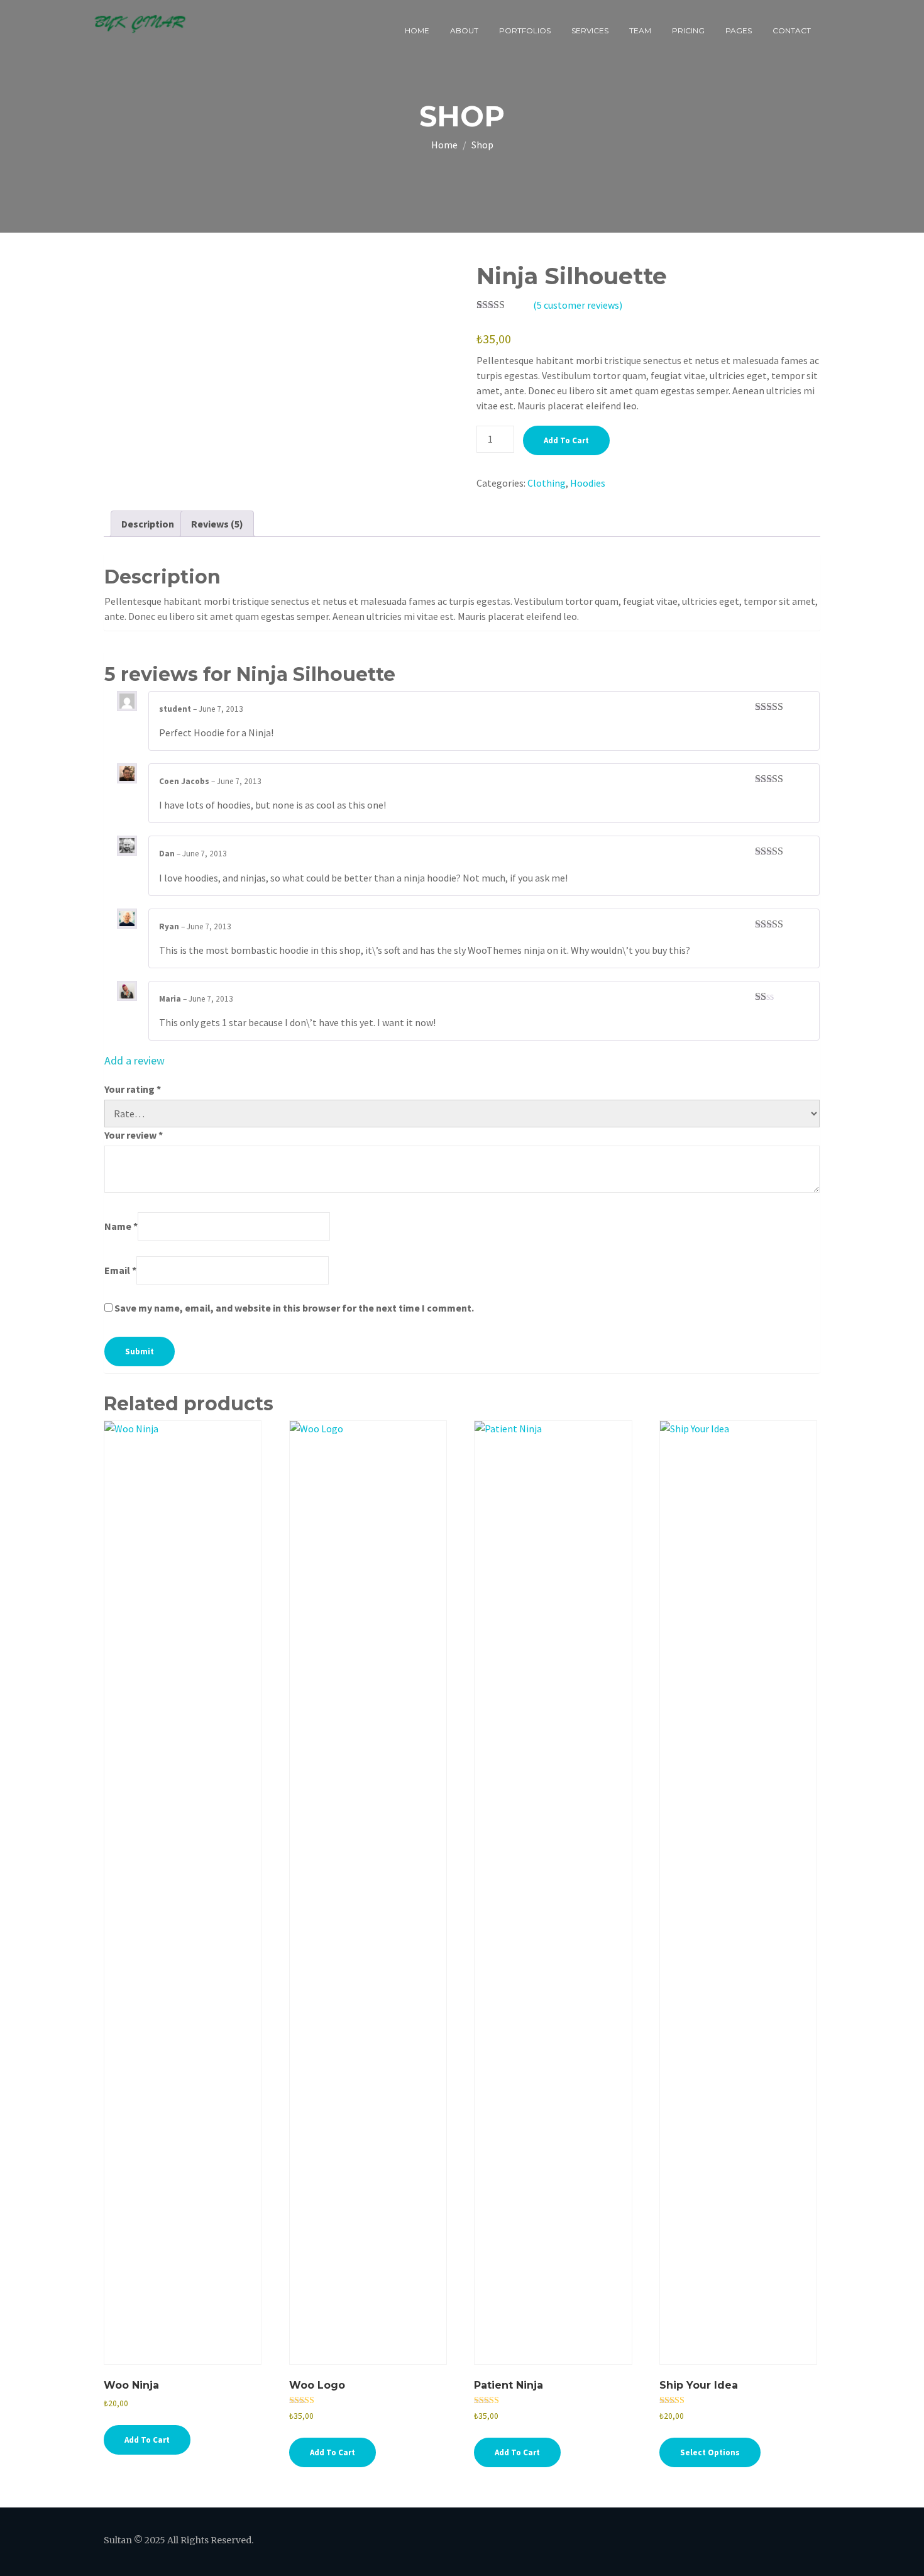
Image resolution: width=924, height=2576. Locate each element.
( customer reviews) (578, 305)
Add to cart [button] (147, 2440)
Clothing (547, 483)
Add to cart (566, 440)
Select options (710, 2452)
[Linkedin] (740, 2542)
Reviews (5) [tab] (217, 524)
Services (590, 30)
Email (120, 1270)
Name (121, 1226)
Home (417, 30)
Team (640, 30)
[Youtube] (772, 2542)
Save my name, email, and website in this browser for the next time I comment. (294, 1308)
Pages (739, 30)
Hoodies (588, 483)
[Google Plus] (707, 2542)
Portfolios (525, 30)
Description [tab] (148, 524)
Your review (134, 1135)
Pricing (688, 30)
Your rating (133, 1089)
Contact (792, 30)
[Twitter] (674, 2542)
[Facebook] (641, 2542)
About (464, 30)
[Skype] (805, 2542)
